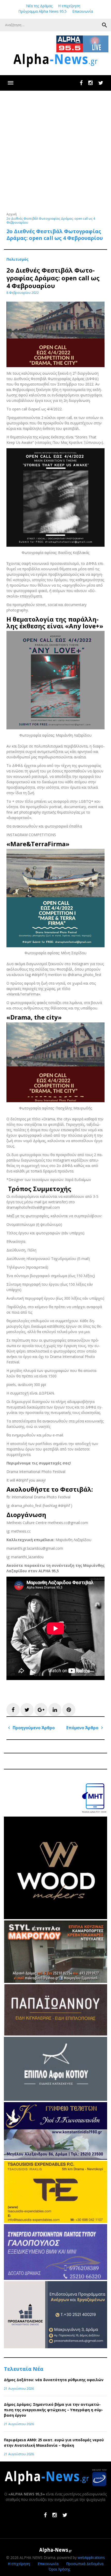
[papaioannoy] (55, 2034)
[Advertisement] (55, 149)
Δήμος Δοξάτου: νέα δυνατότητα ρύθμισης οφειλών (54, 2380)
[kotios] (55, 2099)
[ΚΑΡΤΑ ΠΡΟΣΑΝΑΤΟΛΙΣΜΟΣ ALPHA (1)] (55, 2347)
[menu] (10, 83)
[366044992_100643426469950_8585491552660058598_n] (55, 1918)
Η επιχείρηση (69, 6)
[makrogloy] (55, 1981)
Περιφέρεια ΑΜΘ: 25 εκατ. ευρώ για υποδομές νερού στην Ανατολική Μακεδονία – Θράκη (54, 2443)
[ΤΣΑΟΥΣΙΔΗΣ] (55, 2221)
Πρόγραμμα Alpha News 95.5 (42, 11)
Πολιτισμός (17, 259)
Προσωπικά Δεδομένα (85, 2564)
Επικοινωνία (83, 11)
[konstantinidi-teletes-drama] (55, 2158)
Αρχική (12, 214)
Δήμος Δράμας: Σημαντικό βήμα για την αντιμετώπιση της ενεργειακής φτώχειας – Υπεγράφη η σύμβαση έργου (53, 2410)
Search (105, 25)
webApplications (91, 2557)
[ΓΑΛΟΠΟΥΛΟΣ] (55, 2278)
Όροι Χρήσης (59, 2569)
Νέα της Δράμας (39, 6)
